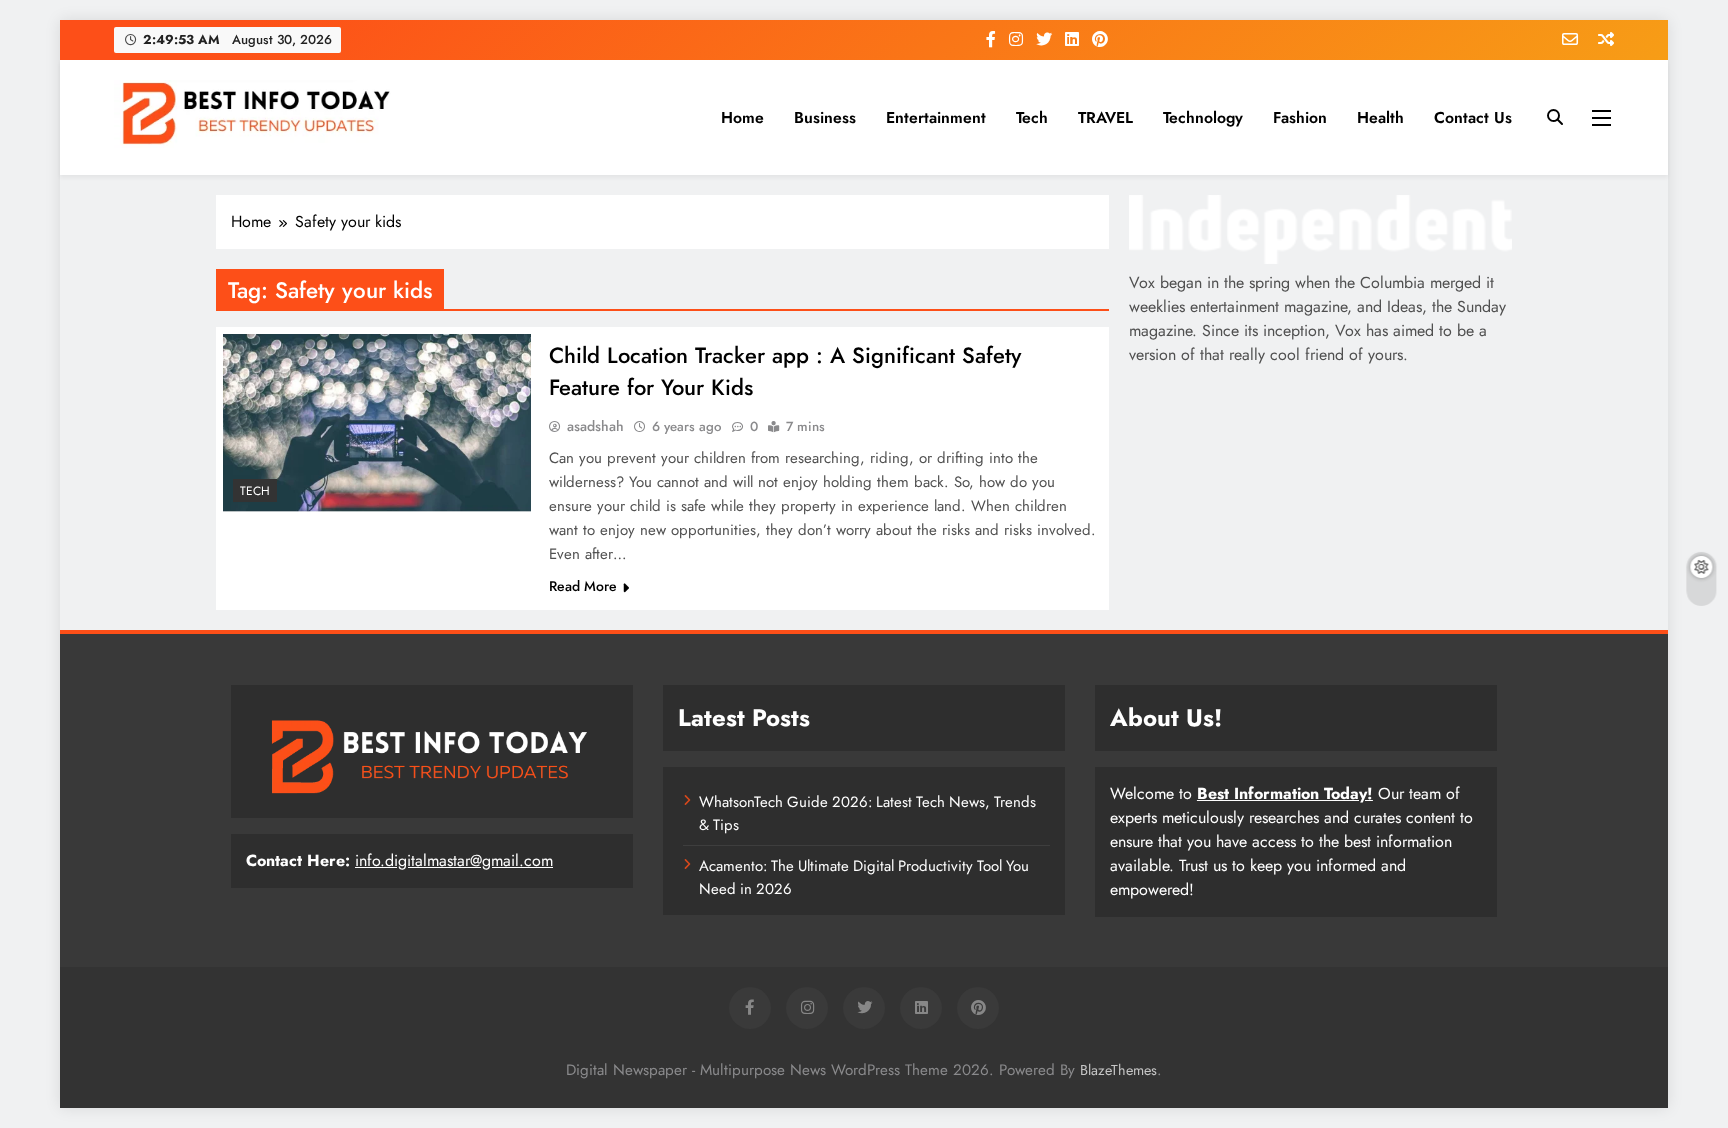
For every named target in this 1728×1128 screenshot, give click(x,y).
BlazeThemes (1118, 1070)
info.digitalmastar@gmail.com (454, 860)
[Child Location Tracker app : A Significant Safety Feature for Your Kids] (377, 423)
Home (742, 117)
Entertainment (936, 117)
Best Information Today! (1285, 793)
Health (1380, 117)
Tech (1032, 117)
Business (825, 117)
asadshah (595, 426)
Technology (1203, 117)
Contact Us (1473, 117)
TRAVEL (1105, 117)
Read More (583, 586)
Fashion (1300, 117)
